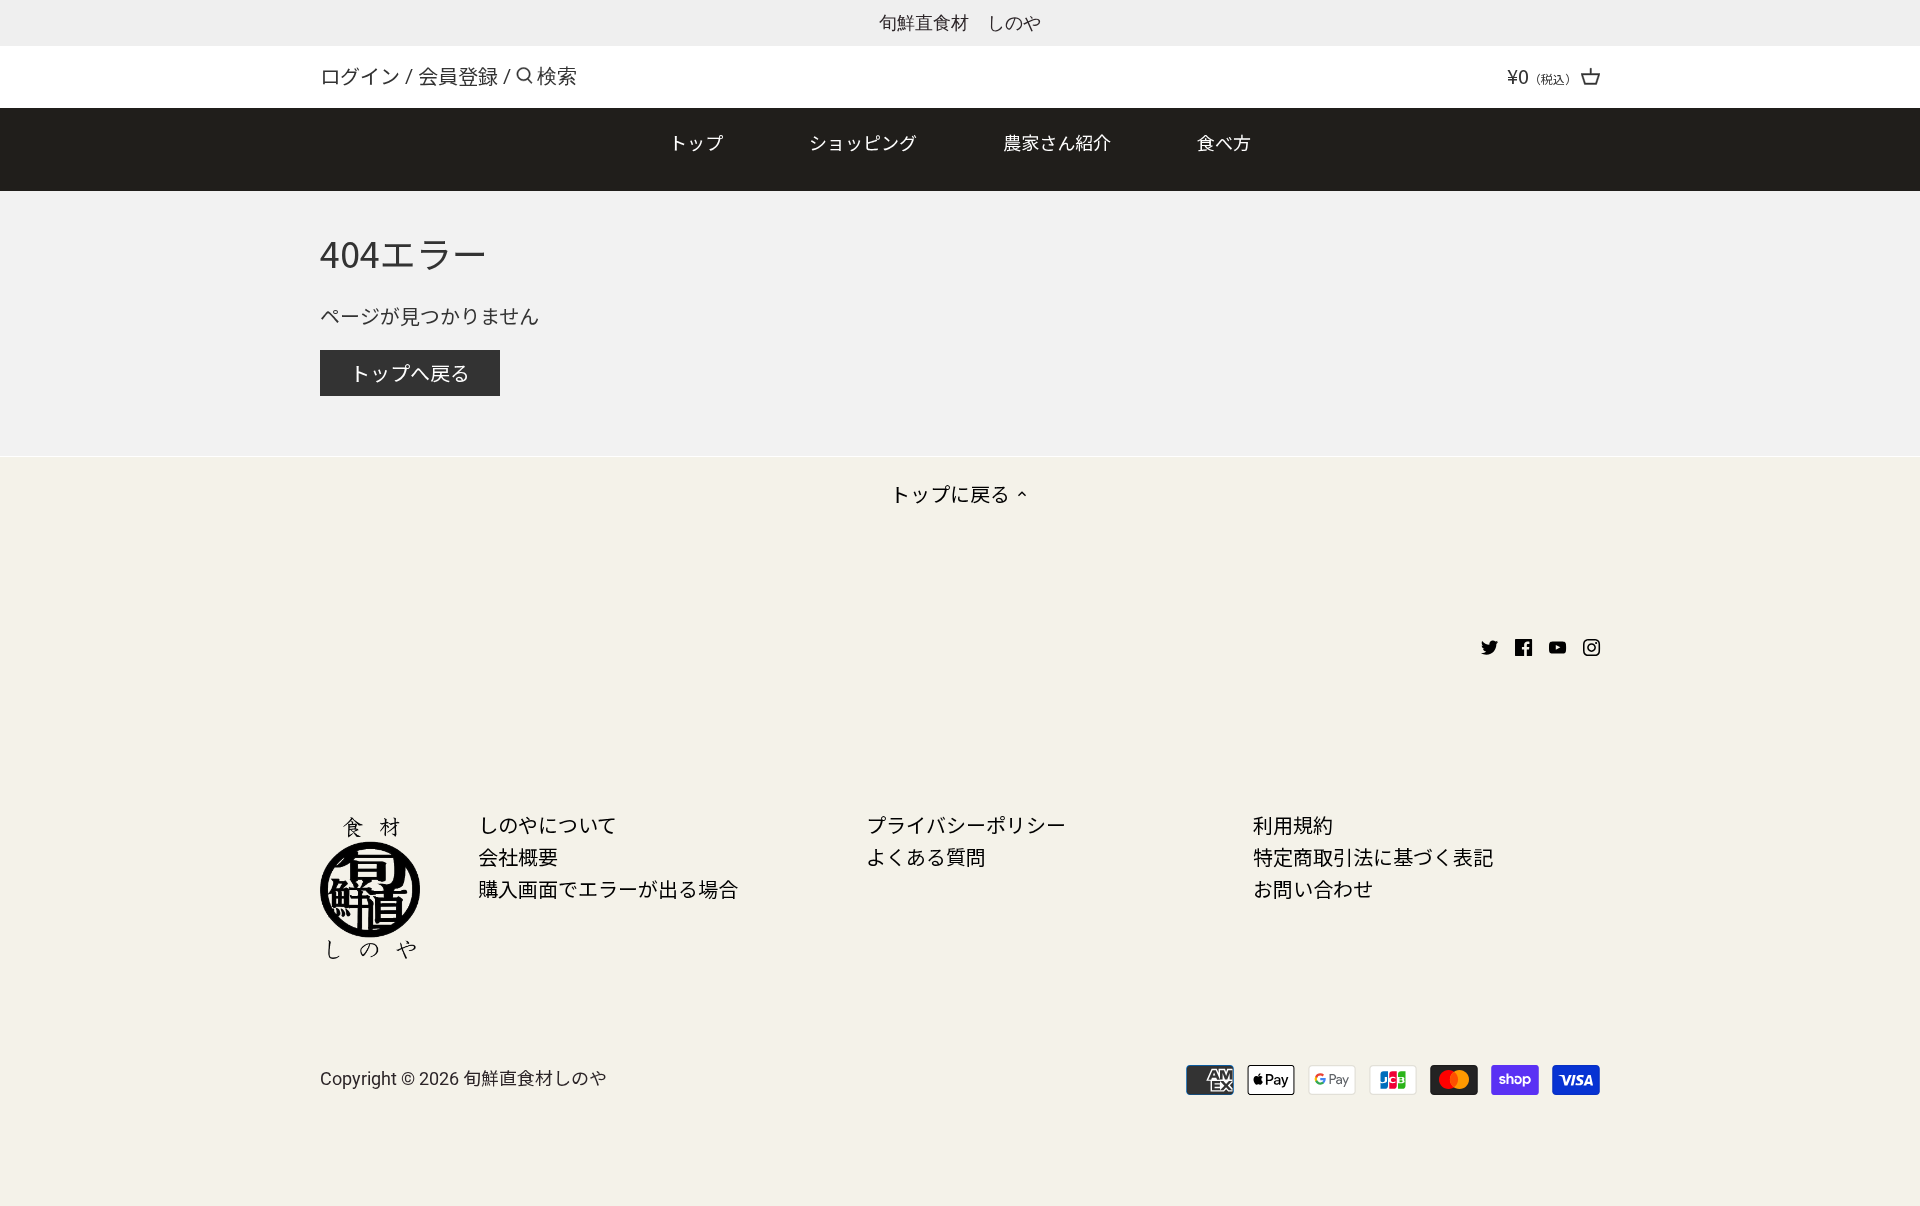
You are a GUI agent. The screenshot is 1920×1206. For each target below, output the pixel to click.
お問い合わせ (1313, 888)
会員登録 (458, 75)
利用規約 (1293, 824)
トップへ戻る (410, 372)
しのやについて (547, 824)
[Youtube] (1557, 645)
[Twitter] (1489, 645)
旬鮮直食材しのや (535, 1077)
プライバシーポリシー (966, 824)
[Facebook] (1523, 645)
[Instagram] (1591, 645)
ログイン (360, 75)
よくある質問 (926, 856)
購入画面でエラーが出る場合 (608, 888)
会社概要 (518, 856)
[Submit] (524, 79)
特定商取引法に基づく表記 (1373, 856)
